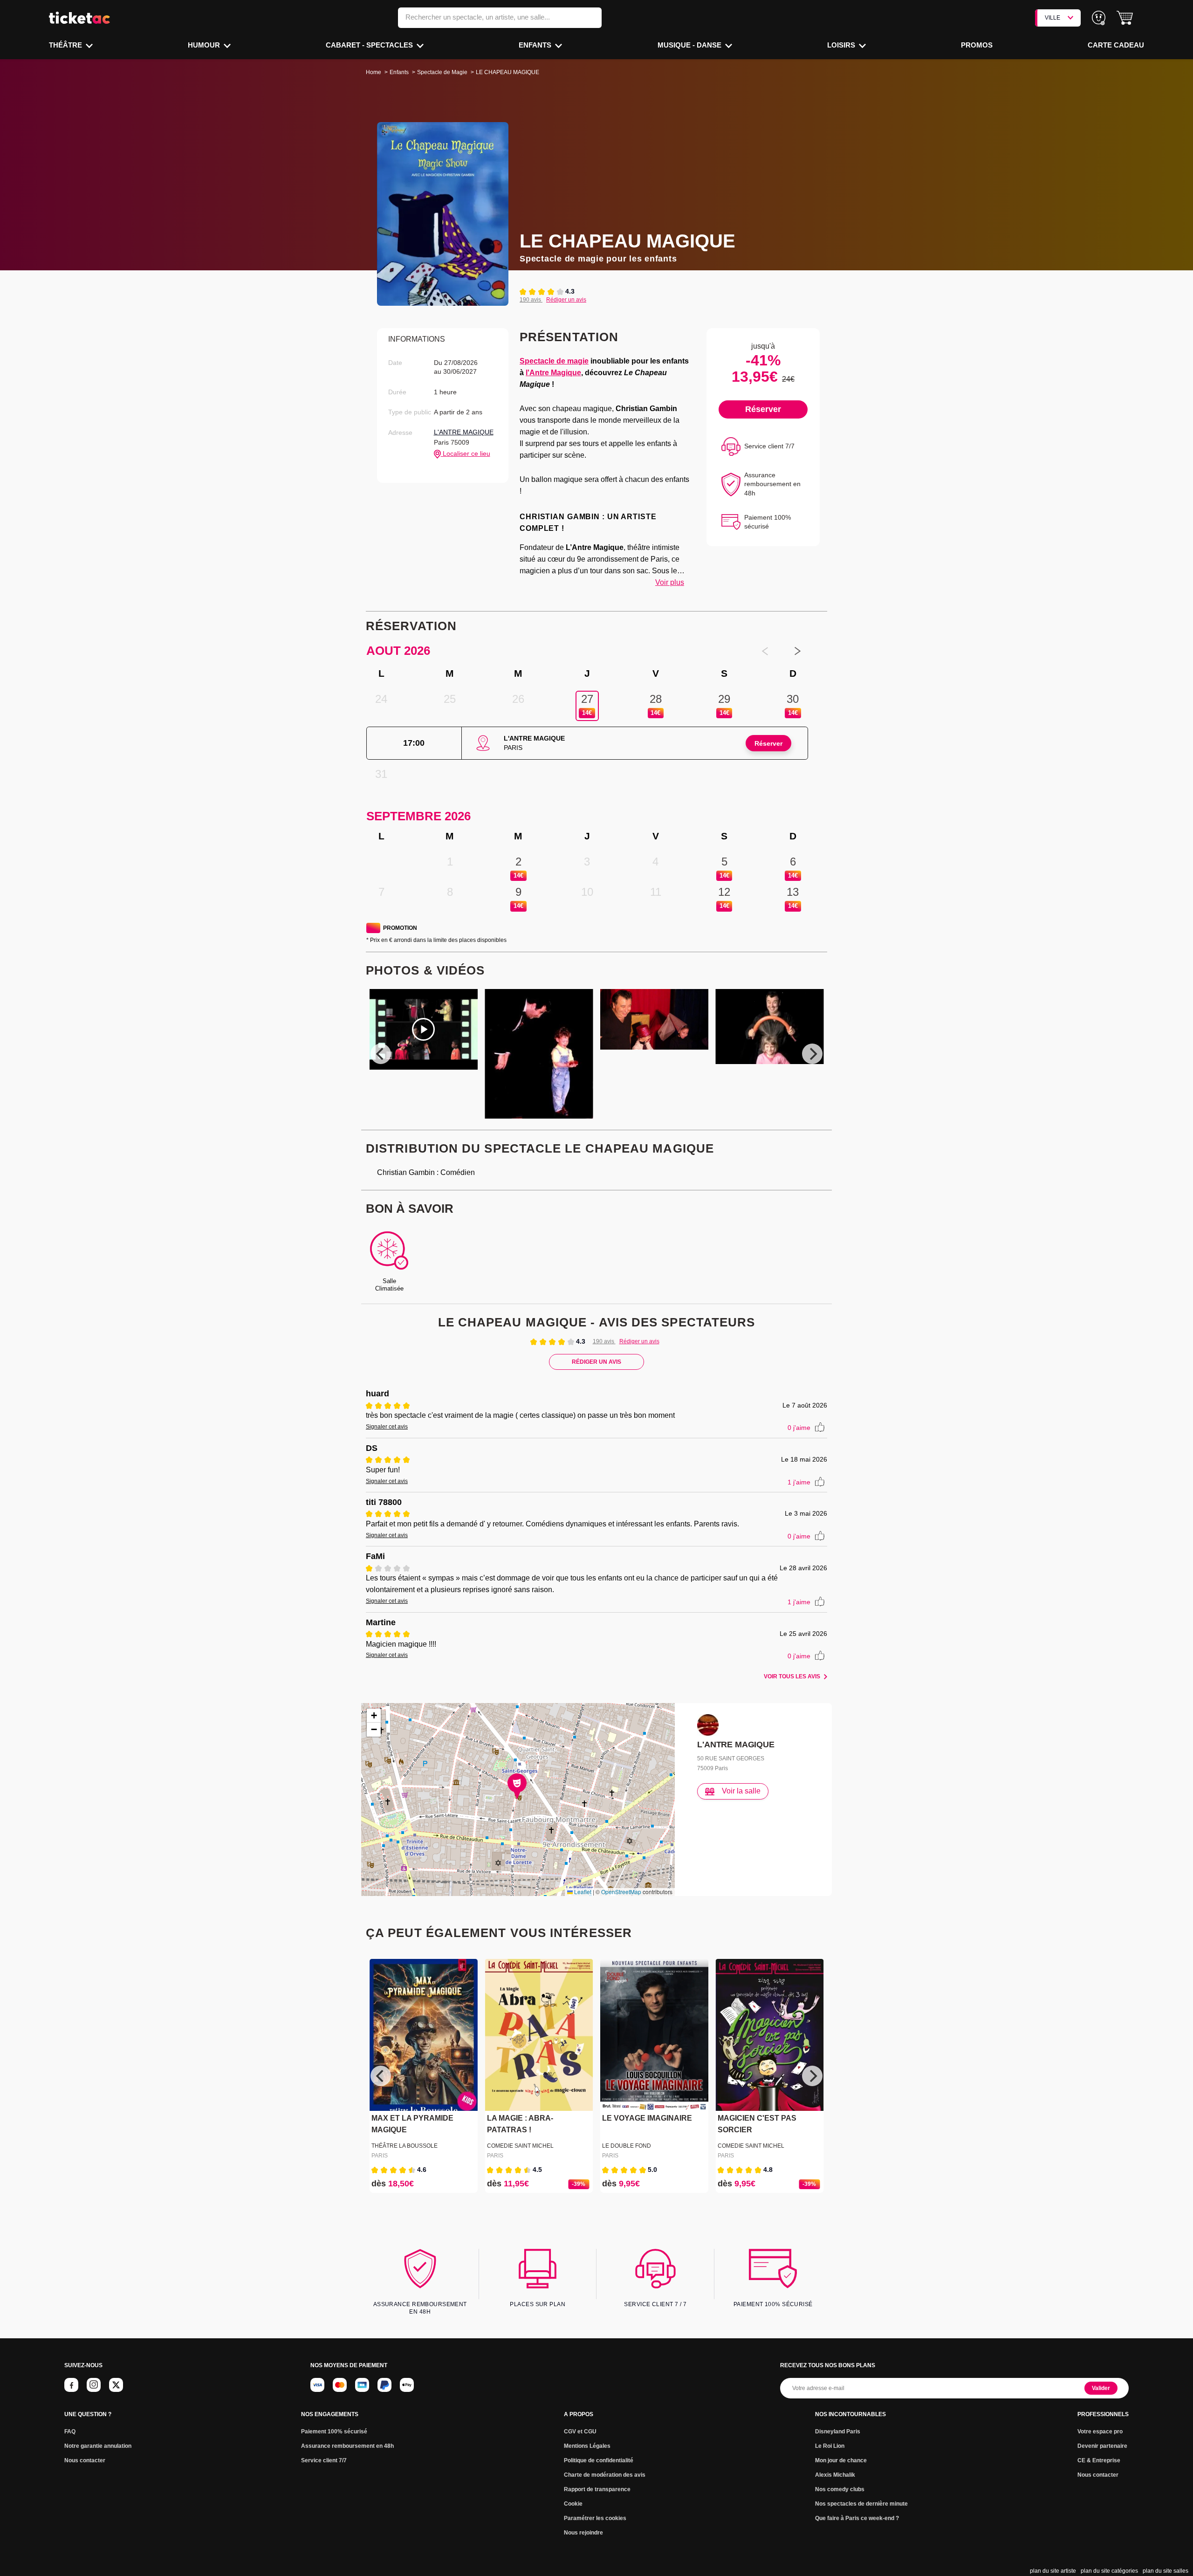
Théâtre (66, 45)
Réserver (763, 409)
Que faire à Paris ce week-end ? (857, 2518)
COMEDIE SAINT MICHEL (520, 2146)
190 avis (531, 300)
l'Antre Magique (553, 373)
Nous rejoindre (583, 2533)
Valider (1101, 2388)
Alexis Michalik (835, 2475)
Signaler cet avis (387, 1427)
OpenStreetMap (621, 1892)
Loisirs (842, 45)
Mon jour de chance (841, 2460)
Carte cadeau (1116, 45)
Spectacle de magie (554, 361)
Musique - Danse (690, 45)
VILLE (1052, 18)
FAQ (70, 2432)
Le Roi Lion (830, 2446)
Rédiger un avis (566, 300)
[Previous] (381, 1054)
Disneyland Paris (838, 2432)
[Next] (812, 1054)
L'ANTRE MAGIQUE (464, 432)
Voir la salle (741, 1791)
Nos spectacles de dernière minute (861, 2504)
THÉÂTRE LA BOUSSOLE (405, 2146)
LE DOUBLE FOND (627, 2146)
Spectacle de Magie (442, 72)
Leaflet (582, 1892)
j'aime (799, 1428)
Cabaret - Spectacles (370, 45)
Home (374, 72)
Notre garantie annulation (98, 2446)
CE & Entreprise (1099, 2460)
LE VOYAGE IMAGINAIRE (647, 2118)
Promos (977, 45)
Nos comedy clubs (840, 2489)
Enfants (536, 45)
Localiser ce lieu (466, 453)
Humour (205, 45)
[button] (1125, 18)
